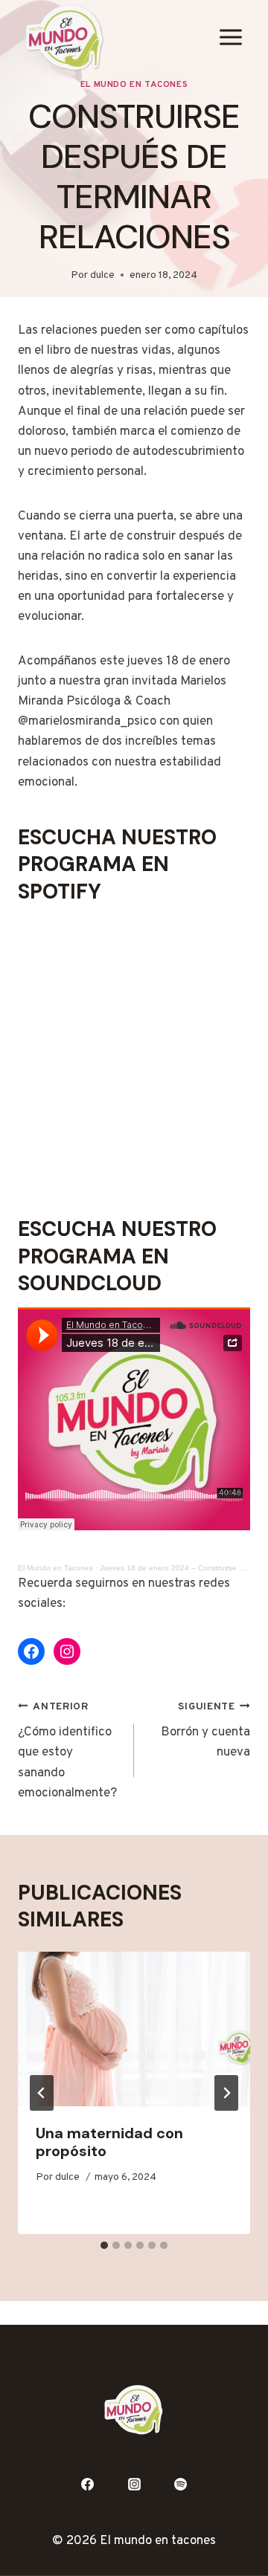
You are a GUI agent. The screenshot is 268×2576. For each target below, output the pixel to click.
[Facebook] (87, 2484)
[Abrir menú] (230, 38)
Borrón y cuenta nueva (205, 1731)
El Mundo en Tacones (134, 85)
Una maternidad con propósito (109, 2142)
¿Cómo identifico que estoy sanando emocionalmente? (67, 1751)
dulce (102, 275)
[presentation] (134, 2029)
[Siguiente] (226, 2093)
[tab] (104, 2245)
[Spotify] (181, 2484)
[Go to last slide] (42, 2093)
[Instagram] (134, 2484)
